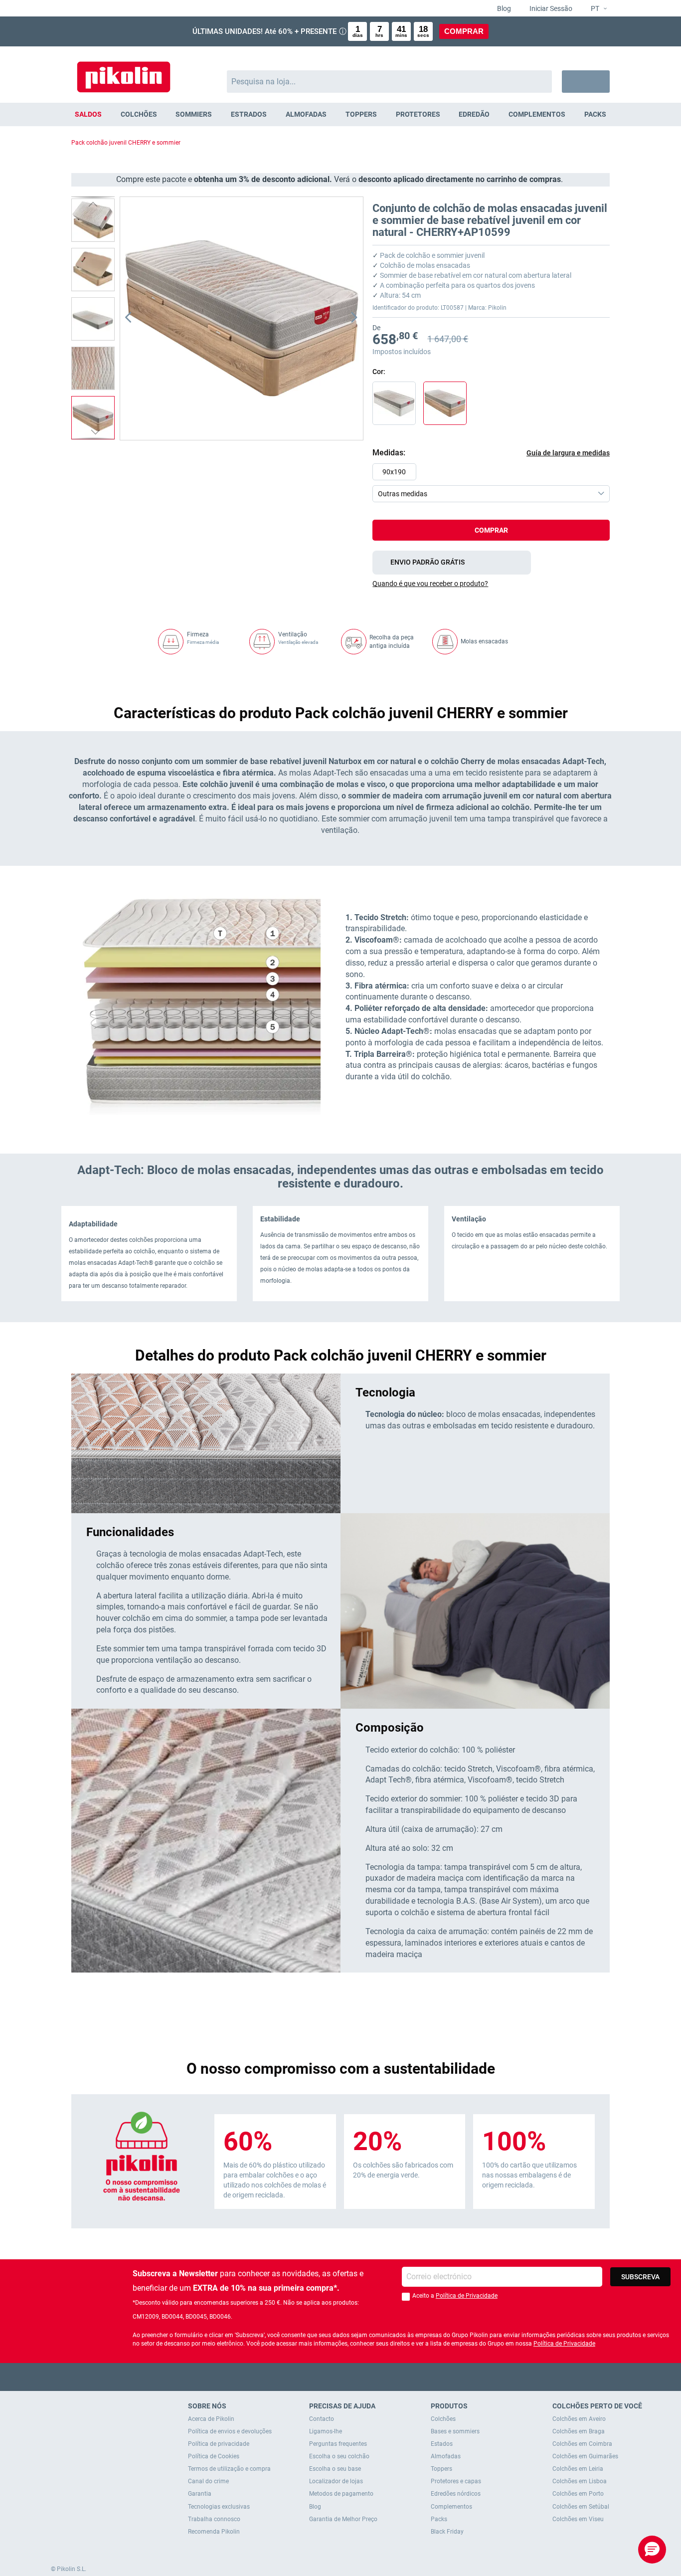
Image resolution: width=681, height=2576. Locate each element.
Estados (442, 2444)
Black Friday (447, 2532)
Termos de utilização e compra (229, 2469)
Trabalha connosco (214, 2519)
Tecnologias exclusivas (219, 2507)
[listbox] (494, 483)
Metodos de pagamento (341, 2494)
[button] (595, 9)
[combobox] (390, 82)
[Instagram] (360, 2377)
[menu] (340, 114)
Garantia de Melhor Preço (343, 2519)
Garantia (200, 2494)
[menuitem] (88, 114)
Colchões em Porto (578, 2494)
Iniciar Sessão (550, 8)
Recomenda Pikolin (214, 2532)
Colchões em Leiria (578, 2469)
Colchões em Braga (579, 2431)
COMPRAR (464, 31)
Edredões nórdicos (456, 2494)
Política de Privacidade (467, 2296)
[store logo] (124, 72)
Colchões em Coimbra (582, 2444)
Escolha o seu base (335, 2469)
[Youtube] (341, 2377)
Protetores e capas (456, 2481)
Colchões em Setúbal (581, 2507)
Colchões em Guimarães (585, 2456)
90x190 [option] (394, 472)
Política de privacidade (219, 2444)
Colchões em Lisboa (580, 2481)
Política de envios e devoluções (230, 2431)
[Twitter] (321, 2377)
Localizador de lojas (336, 2481)
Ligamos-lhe (326, 2431)
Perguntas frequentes (338, 2444)
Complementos (451, 2507)
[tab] (491, 584)
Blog (503, 8)
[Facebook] (302, 2377)
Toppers (441, 2469)
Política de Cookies (214, 2456)
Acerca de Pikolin (211, 2419)
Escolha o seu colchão (339, 2456)
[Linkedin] (380, 2377)
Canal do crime (208, 2481)
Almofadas (446, 2456)
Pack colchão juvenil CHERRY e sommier (126, 143)
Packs (439, 2519)
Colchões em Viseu (578, 2519)
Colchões (443, 2419)
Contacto (322, 2419)
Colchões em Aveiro (579, 2419)
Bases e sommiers (455, 2431)
